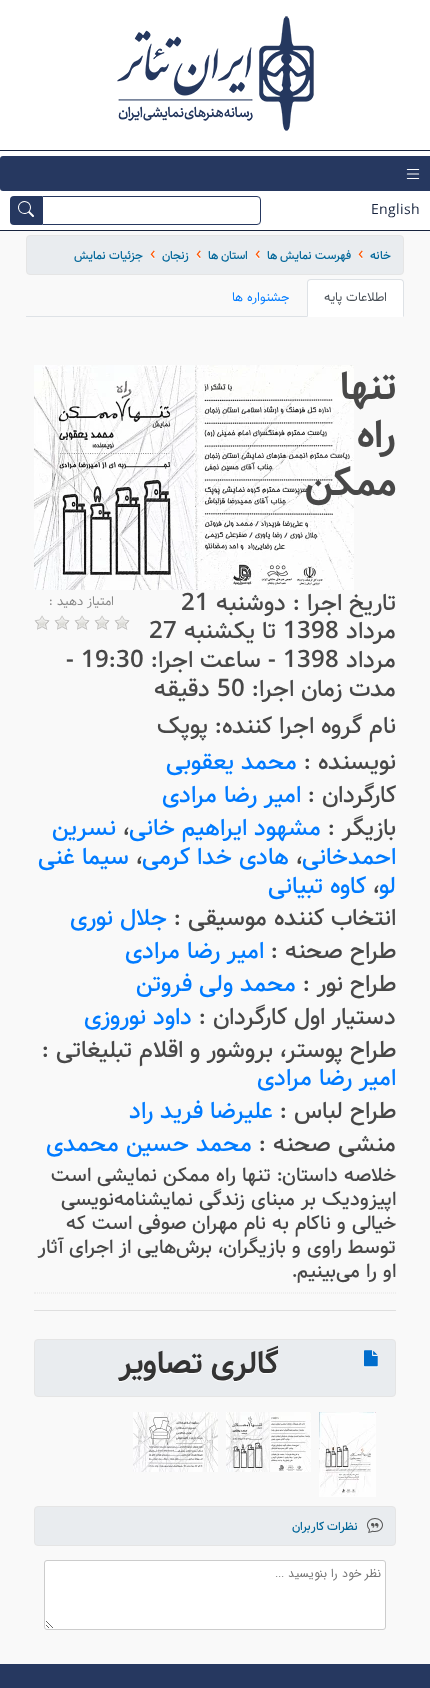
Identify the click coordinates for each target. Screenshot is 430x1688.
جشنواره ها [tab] (261, 297)
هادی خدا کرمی (215, 857)
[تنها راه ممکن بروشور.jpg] (268, 1442)
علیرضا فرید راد (201, 1111)
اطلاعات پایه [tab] (355, 297)
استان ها (228, 255)
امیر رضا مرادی (231, 795)
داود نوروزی (138, 1017)
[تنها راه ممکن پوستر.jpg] (347, 1454)
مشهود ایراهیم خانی (225, 828)
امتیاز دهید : (81, 602)
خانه (380, 255)
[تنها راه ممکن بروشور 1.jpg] (175, 1442)
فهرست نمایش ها (309, 255)
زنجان (175, 255)
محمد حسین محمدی (149, 1144)
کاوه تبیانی (317, 886)
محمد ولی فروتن (216, 984)
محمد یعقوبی (231, 762)
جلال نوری (118, 918)
